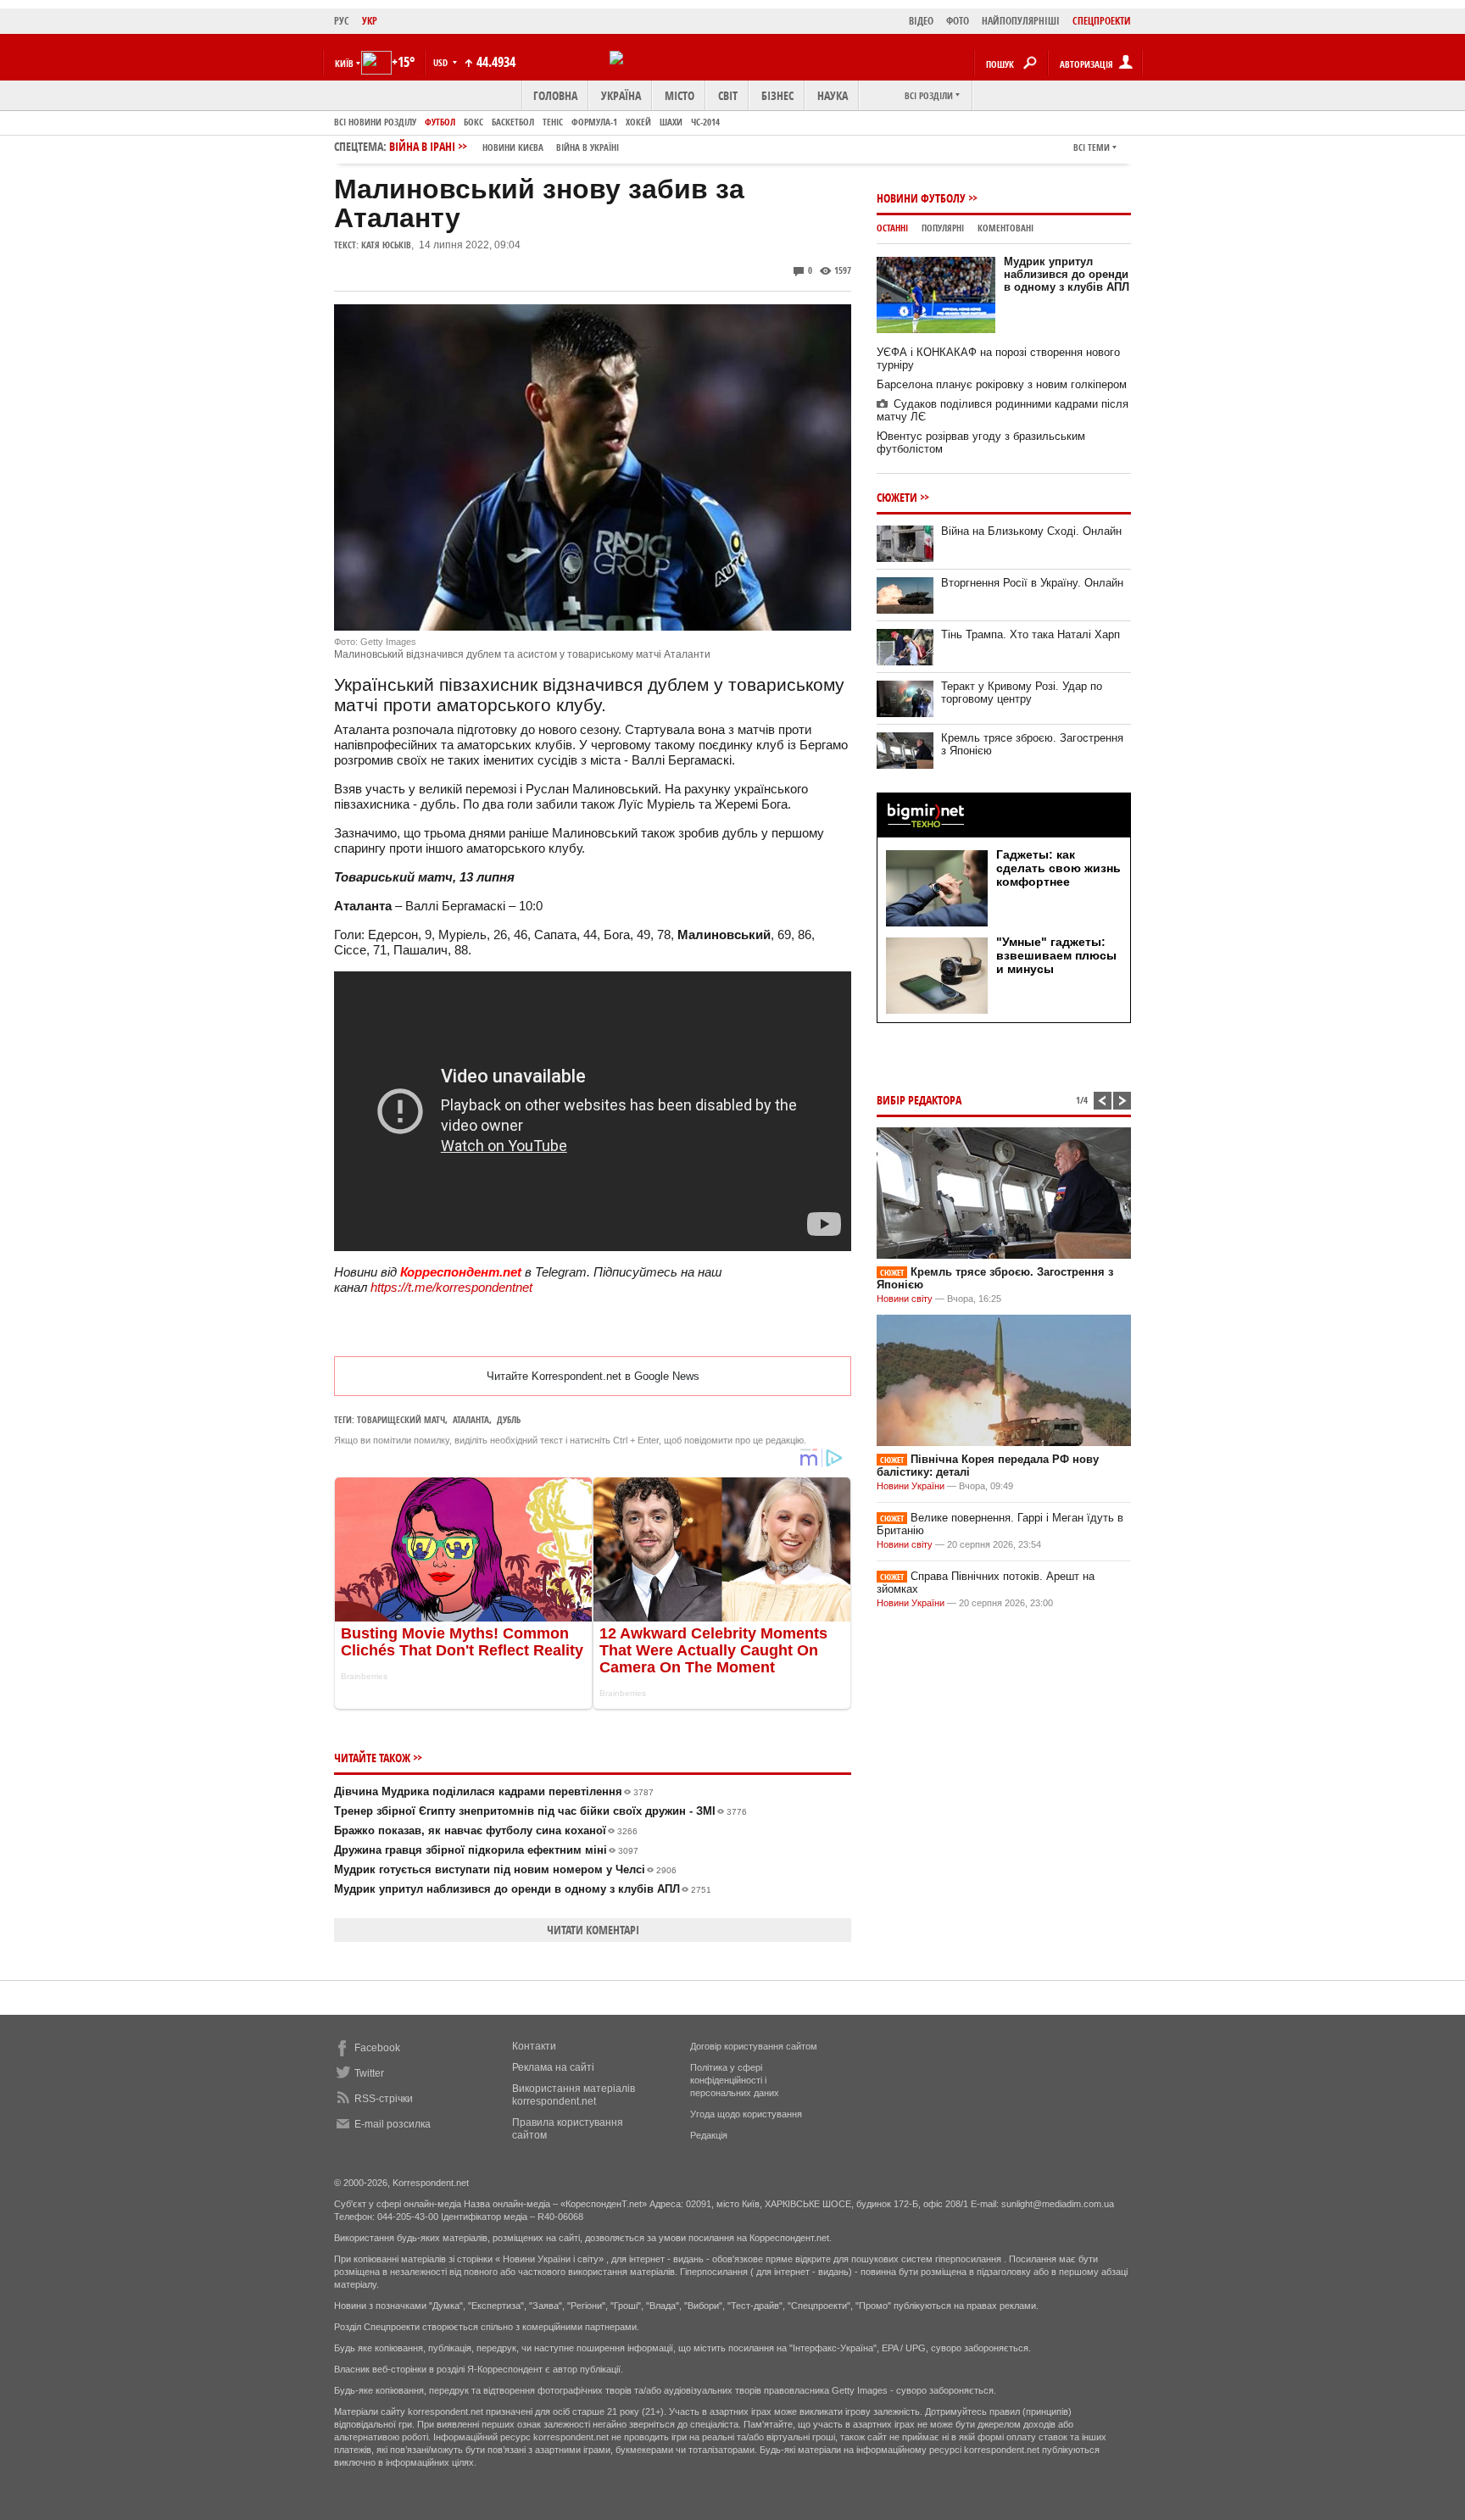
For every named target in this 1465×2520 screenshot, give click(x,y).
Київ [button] (344, 63)
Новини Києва (513, 147)
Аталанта (471, 1419)
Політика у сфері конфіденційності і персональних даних (735, 2080)
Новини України (911, 1486)
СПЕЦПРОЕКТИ (1102, 21)
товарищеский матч (401, 1419)
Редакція (709, 2135)
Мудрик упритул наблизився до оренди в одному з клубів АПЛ (523, 1889)
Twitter (369, 2073)
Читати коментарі (593, 1930)
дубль (509, 1419)
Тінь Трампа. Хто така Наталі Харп (1031, 634)
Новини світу (905, 1299)
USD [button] (442, 62)
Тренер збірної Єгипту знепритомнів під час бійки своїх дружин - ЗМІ (540, 1811)
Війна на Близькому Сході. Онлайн (1031, 531)
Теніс (553, 122)
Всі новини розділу (375, 122)
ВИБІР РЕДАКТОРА (919, 1100)
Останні (892, 228)
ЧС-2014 (705, 122)
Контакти (534, 2046)
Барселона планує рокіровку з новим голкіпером (1002, 384)
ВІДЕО (921, 21)
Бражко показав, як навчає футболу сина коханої (486, 1830)
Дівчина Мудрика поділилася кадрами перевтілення (494, 1791)
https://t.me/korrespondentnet (451, 1287)
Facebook (377, 2048)
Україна (621, 95)
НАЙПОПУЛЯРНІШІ (1021, 21)
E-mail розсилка (393, 2124)
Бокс (473, 122)
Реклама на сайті (553, 2067)
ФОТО (958, 21)
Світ (728, 95)
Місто (680, 95)
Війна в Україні (588, 147)
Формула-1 (594, 122)
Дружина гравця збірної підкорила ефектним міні (486, 1850)
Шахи (671, 122)
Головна (555, 95)
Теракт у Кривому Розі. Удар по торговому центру (1022, 693)
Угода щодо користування (746, 2114)
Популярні (943, 228)
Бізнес (777, 95)
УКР (370, 21)
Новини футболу (921, 198)
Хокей (638, 122)
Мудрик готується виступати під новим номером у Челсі (505, 1869)
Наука (833, 95)
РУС (342, 21)
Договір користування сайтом (754, 2046)
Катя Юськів (386, 245)
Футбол (440, 122)
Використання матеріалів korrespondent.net (574, 2095)
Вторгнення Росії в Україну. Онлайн (1032, 583)
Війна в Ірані (504, 146)
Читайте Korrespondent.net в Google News (593, 1376)
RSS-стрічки (384, 2099)
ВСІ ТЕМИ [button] (1092, 147)
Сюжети (897, 497)
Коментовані (1005, 228)
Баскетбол (513, 122)
